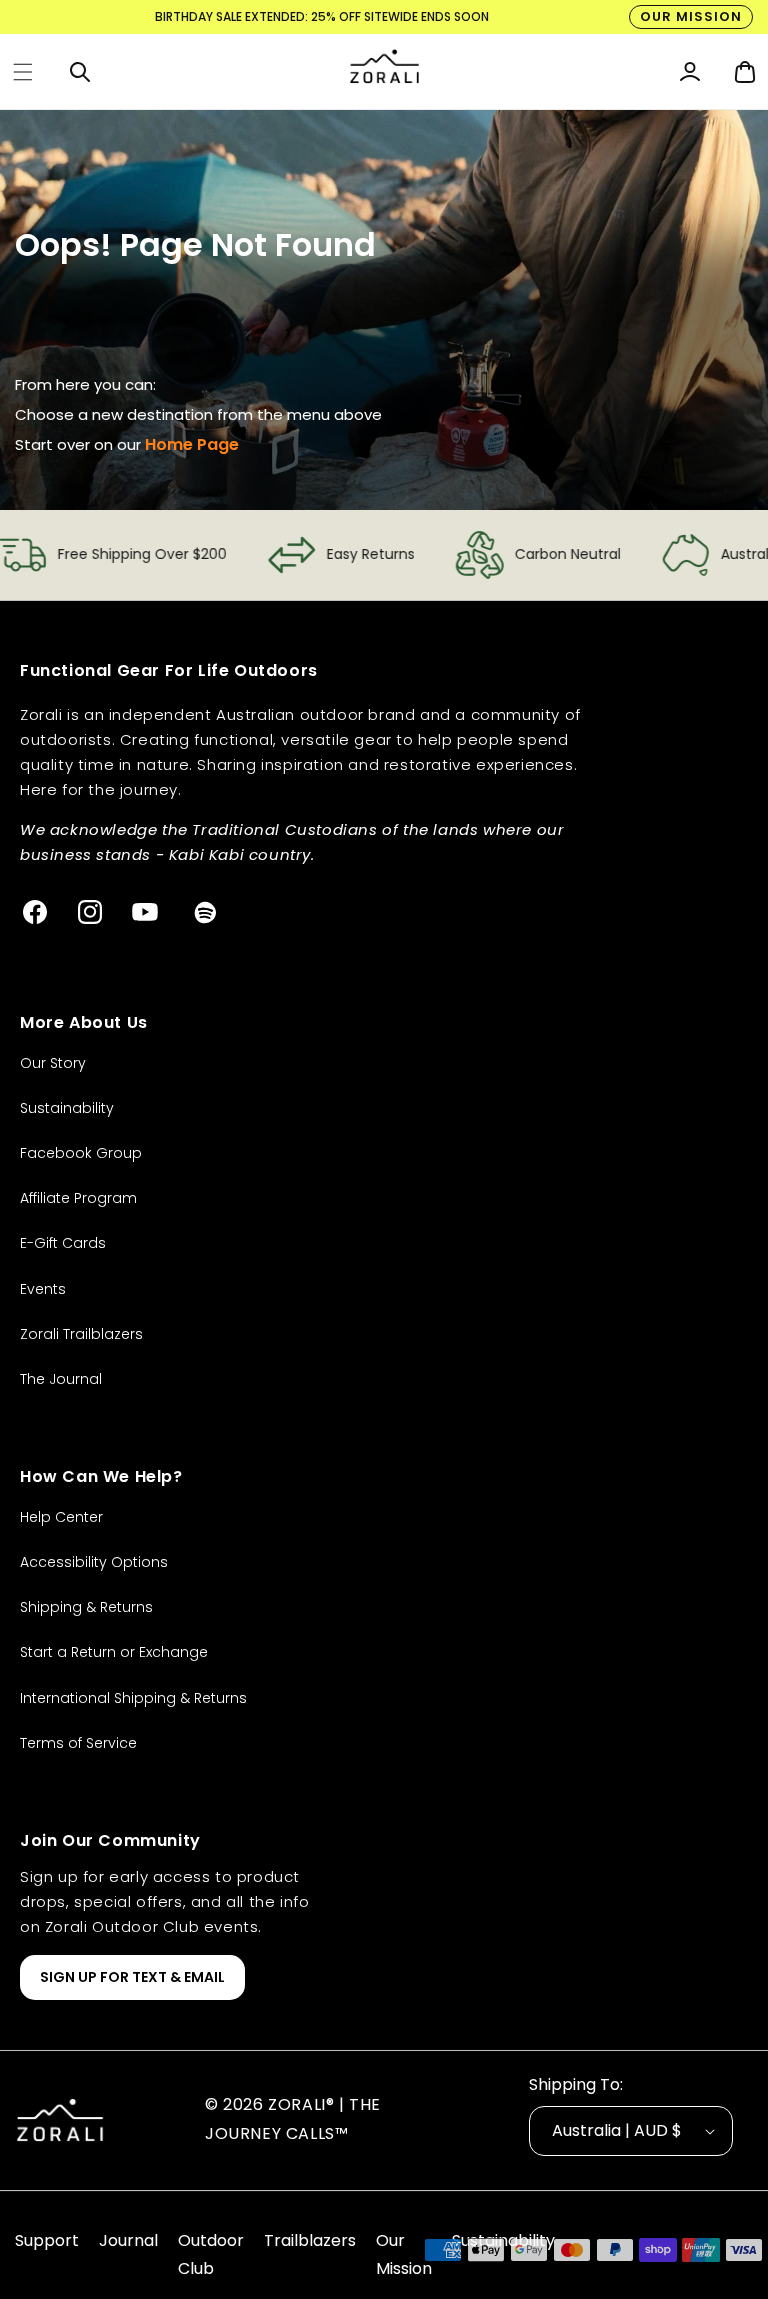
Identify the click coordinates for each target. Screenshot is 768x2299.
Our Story (53, 1063)
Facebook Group (81, 1153)
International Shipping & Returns (133, 1698)
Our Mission (691, 16)
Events (43, 1289)
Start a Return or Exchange (114, 1652)
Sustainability (67, 1108)
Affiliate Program (78, 1198)
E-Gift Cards (63, 1243)
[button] (23, 72)
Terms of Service (78, 1743)
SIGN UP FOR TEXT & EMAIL (132, 1977)
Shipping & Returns (86, 1607)
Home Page (192, 444)
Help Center (61, 1517)
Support (47, 2240)
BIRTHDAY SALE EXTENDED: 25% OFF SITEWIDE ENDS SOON (322, 16)
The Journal (61, 1379)
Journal (128, 2240)
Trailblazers (310, 2240)
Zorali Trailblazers (81, 1334)
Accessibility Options (94, 1562)
